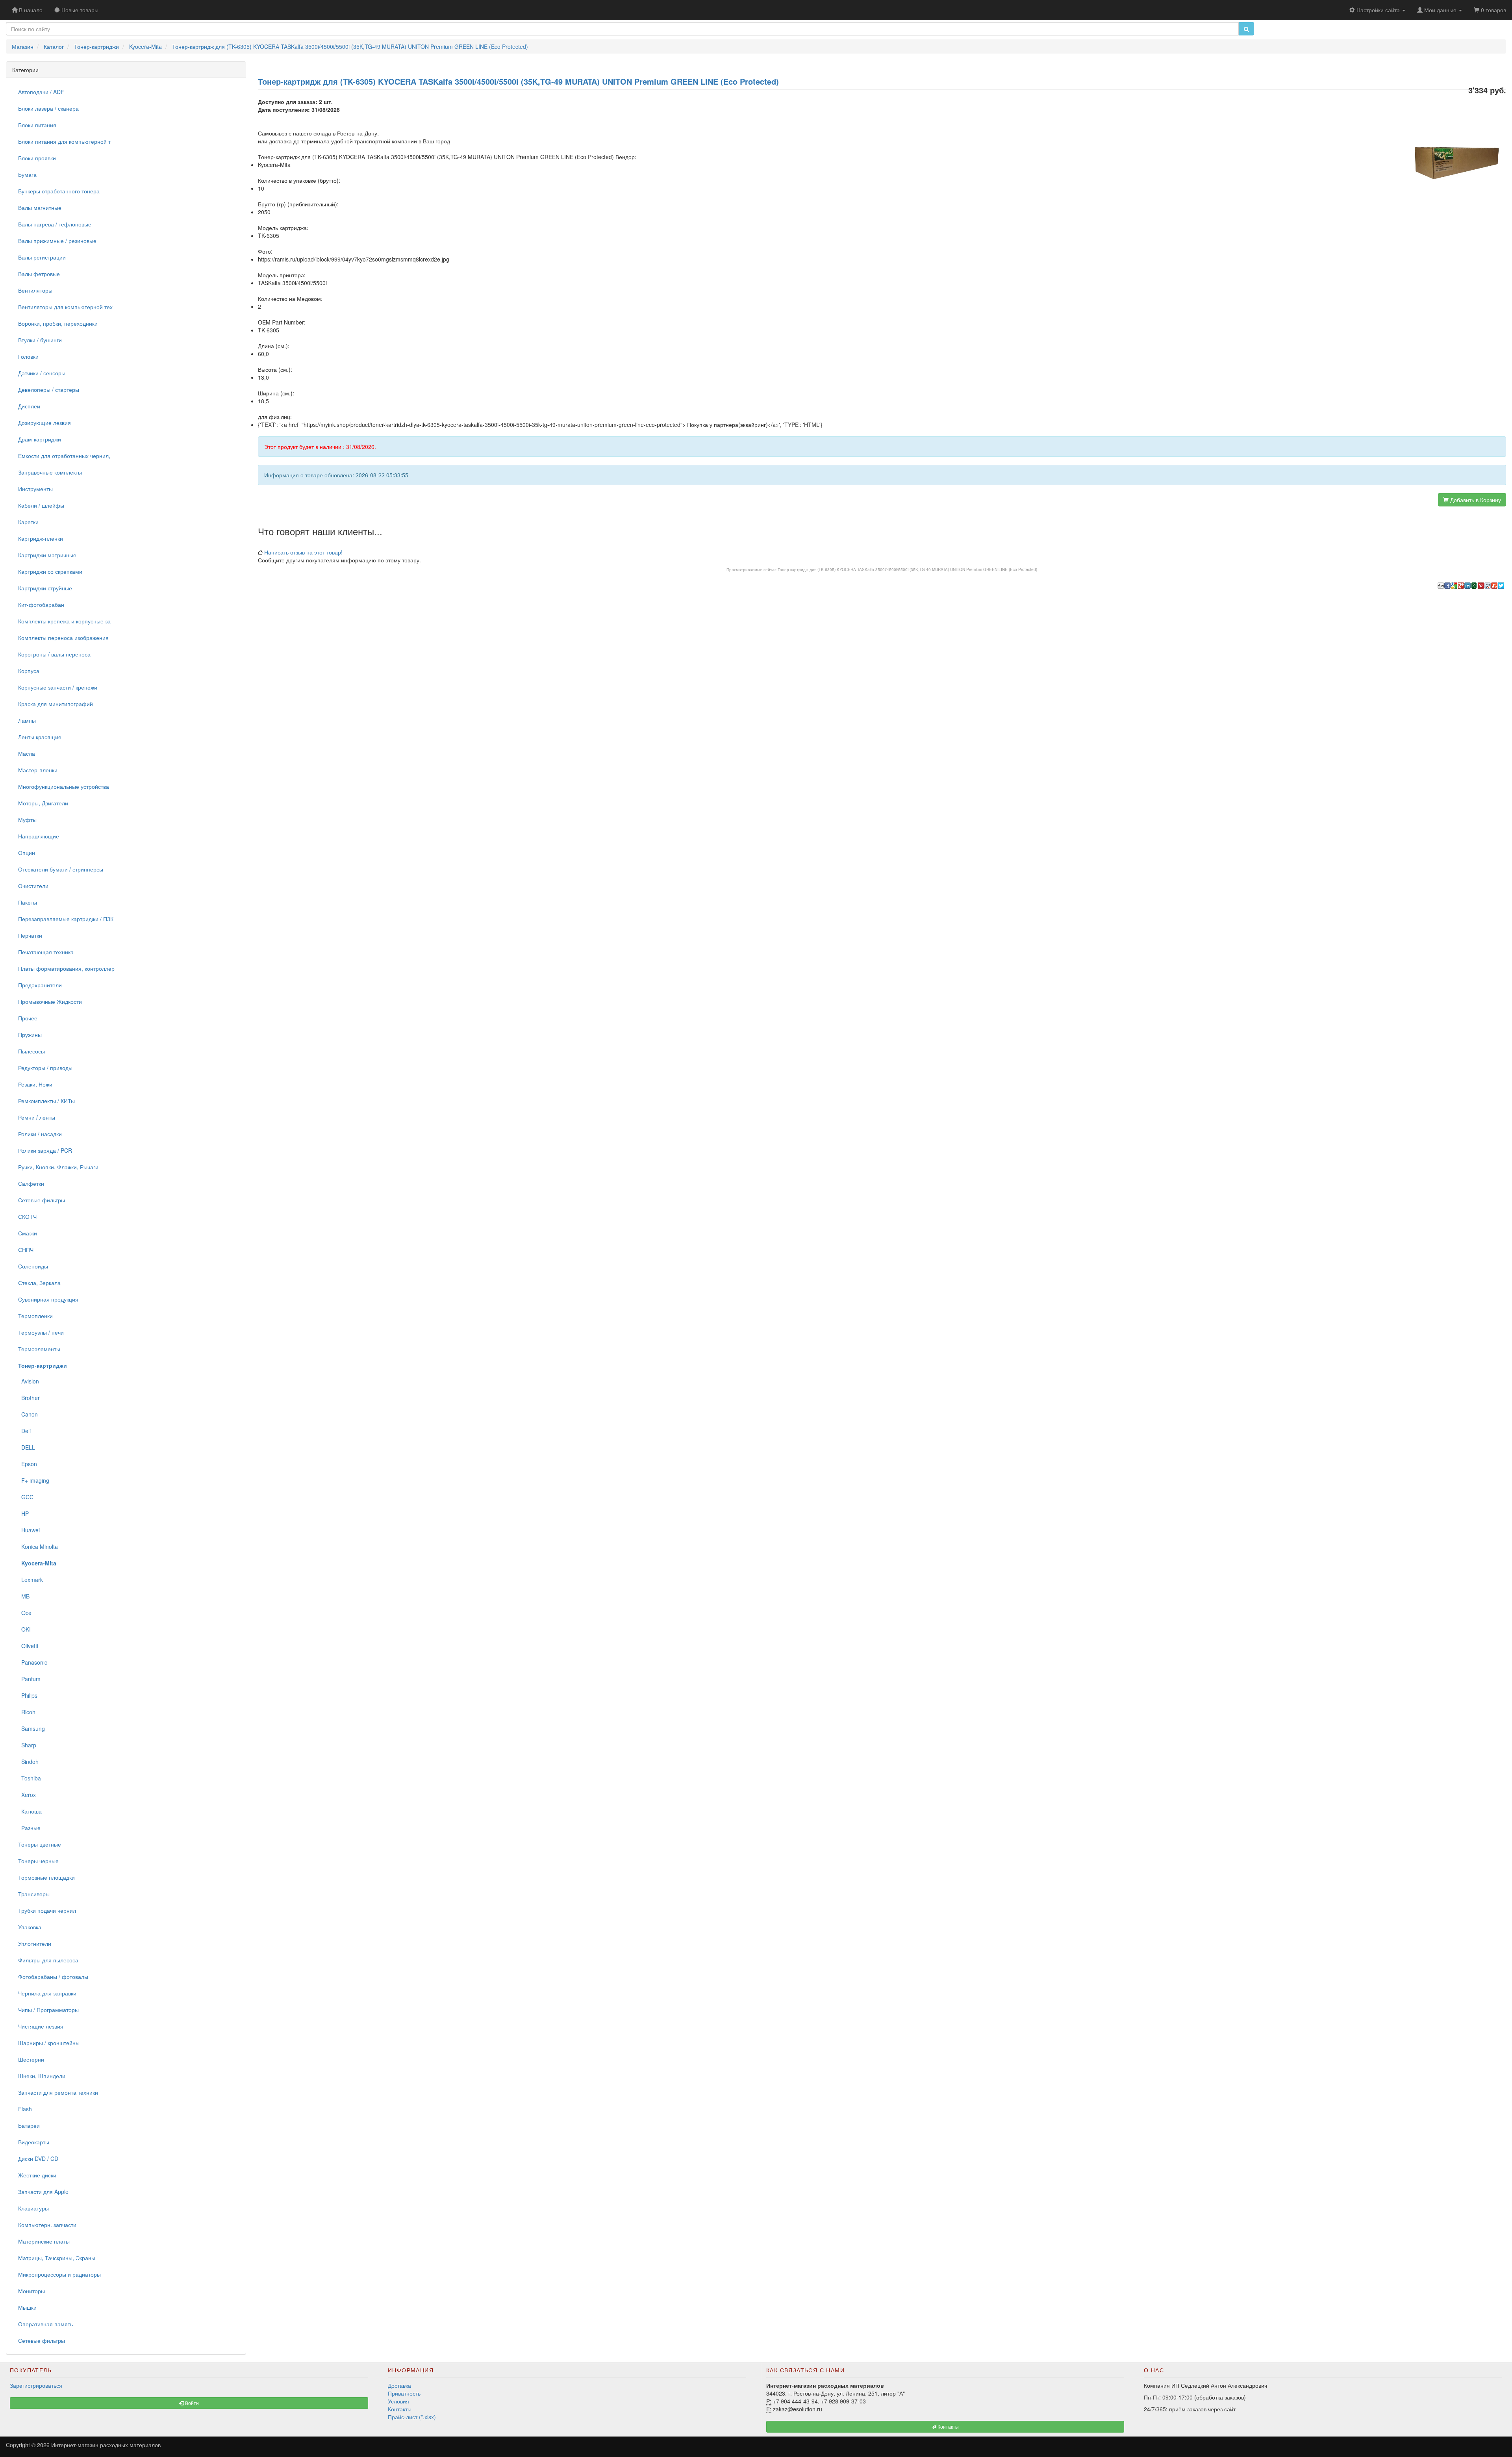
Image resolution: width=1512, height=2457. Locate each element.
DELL (27, 1447)
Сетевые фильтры (42, 1200)
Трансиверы (34, 1894)
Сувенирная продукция (48, 1299)
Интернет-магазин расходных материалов (106, 2445)
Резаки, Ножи (35, 1084)
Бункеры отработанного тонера (59, 191)
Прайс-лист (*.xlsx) (412, 2417)
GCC (26, 1497)
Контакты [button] (948, 2426)
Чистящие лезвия (41, 2026)
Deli (24, 1431)
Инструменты (35, 489)
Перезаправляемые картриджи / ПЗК (66, 919)
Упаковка (30, 1927)
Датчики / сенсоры (42, 373)
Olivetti (28, 1646)
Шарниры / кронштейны (49, 2043)
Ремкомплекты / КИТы (46, 1101)
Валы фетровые (39, 274)
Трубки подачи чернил (47, 1910)
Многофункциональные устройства (64, 786)
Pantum (29, 1679)
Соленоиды (33, 1266)
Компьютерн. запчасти (47, 2225)
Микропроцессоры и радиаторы (59, 2274)
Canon (28, 1414)
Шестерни (31, 2059)
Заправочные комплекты (50, 472)
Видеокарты (34, 2142)
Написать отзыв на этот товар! (303, 552)
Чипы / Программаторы (48, 2010)
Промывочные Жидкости (50, 1001)
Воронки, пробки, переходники (58, 323)
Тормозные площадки (46, 1877)
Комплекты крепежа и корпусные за (64, 621)
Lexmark (31, 1580)
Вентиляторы (35, 290)
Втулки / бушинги (40, 340)
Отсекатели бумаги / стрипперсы (61, 869)
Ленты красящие (40, 737)
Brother (29, 1398)
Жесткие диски (37, 2175)
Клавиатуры (33, 2208)
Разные (29, 1828)
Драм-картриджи (40, 439)
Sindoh (28, 1762)
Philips (28, 1695)
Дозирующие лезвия (44, 423)
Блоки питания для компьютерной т (64, 141)
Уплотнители (35, 1943)
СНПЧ (26, 1250)
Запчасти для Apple (43, 2192)
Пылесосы (31, 1051)
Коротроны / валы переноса (54, 654)
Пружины (30, 1035)
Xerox (27, 1795)
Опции (27, 853)
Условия (398, 2401)
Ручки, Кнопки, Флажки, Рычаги (58, 1167)
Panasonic (33, 1662)
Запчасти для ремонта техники (58, 2092)
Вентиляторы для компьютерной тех (65, 307)
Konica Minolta (38, 1547)
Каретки (28, 522)
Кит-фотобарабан (41, 605)
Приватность (404, 2393)
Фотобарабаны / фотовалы (53, 1977)
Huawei (29, 1530)
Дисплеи (29, 406)
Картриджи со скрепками (50, 571)
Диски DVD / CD (38, 2158)
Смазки (28, 1233)
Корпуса (29, 671)
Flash (25, 2109)
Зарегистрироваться (36, 2385)
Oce (25, 1613)
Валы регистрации (42, 257)
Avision (29, 1381)
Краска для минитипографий (56, 704)
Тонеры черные (38, 1861)
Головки (28, 356)
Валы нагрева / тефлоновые (55, 224)
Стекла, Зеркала (39, 1283)
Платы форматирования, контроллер (66, 968)
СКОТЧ (27, 1216)
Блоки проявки (37, 158)
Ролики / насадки (40, 1134)
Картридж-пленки (41, 538)
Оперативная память (45, 2324)
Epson (28, 1464)
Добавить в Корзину (1475, 500)
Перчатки (30, 935)
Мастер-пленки (38, 770)
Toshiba (30, 1778)
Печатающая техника (46, 952)
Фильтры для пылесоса (48, 1960)
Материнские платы (44, 2241)
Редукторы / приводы (45, 1068)
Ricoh (27, 1712)
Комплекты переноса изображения (63, 638)
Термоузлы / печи (41, 1332)
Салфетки (31, 1183)
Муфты (27, 820)
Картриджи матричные (47, 555)
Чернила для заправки (47, 1993)
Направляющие (39, 836)
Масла (27, 753)
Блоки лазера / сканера (48, 108)
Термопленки (35, 1316)
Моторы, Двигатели (43, 803)
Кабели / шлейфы (41, 505)
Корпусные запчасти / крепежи (58, 687)
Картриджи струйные (45, 588)
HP (23, 1513)
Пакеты (28, 902)
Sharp (27, 1745)
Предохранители (40, 985)
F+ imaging (34, 1480)
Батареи (29, 2125)
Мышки (27, 2307)
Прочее (28, 1018)
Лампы (27, 720)
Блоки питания (37, 125)
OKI (24, 1629)
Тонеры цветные (40, 1844)
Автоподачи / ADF (41, 92)
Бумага (27, 174)
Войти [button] (191, 2403)
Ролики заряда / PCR (45, 1150)
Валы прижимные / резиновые (57, 241)
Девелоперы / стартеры (49, 389)
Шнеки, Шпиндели (42, 2076)
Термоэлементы (39, 1349)
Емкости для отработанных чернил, (64, 456)
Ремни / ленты (37, 1117)
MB (24, 1596)
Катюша (30, 1811)
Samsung (31, 1728)
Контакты (400, 2409)
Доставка (399, 2385)
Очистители (33, 886)
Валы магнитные (40, 208)
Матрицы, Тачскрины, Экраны (57, 2258)
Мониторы (31, 2291)
